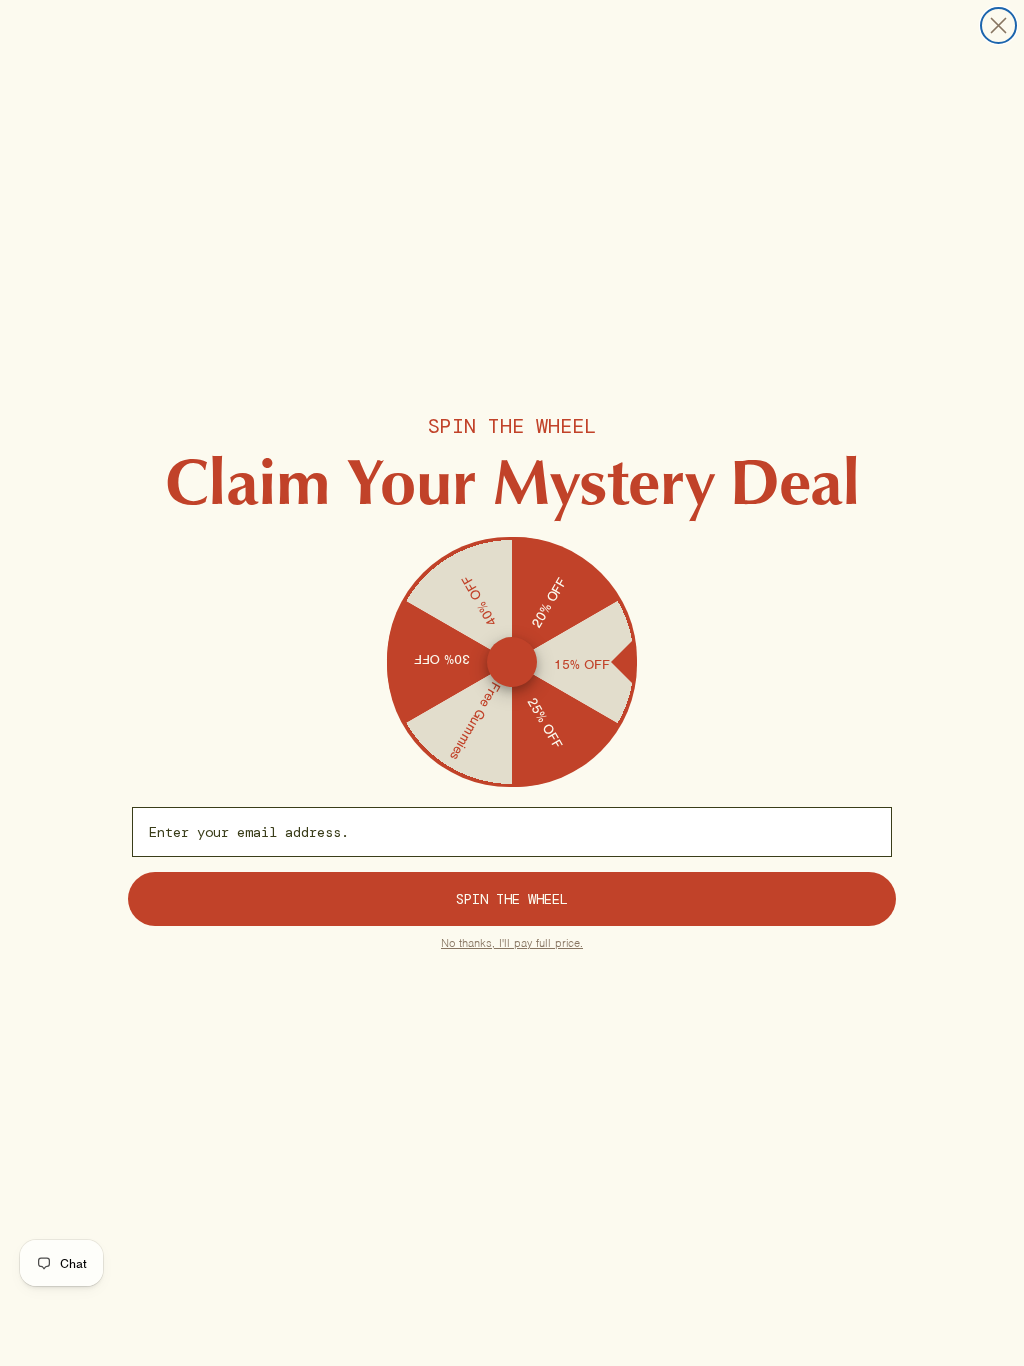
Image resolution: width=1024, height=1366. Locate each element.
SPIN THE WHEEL (512, 899)
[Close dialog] (998, 25)
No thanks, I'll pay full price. (512, 943)
